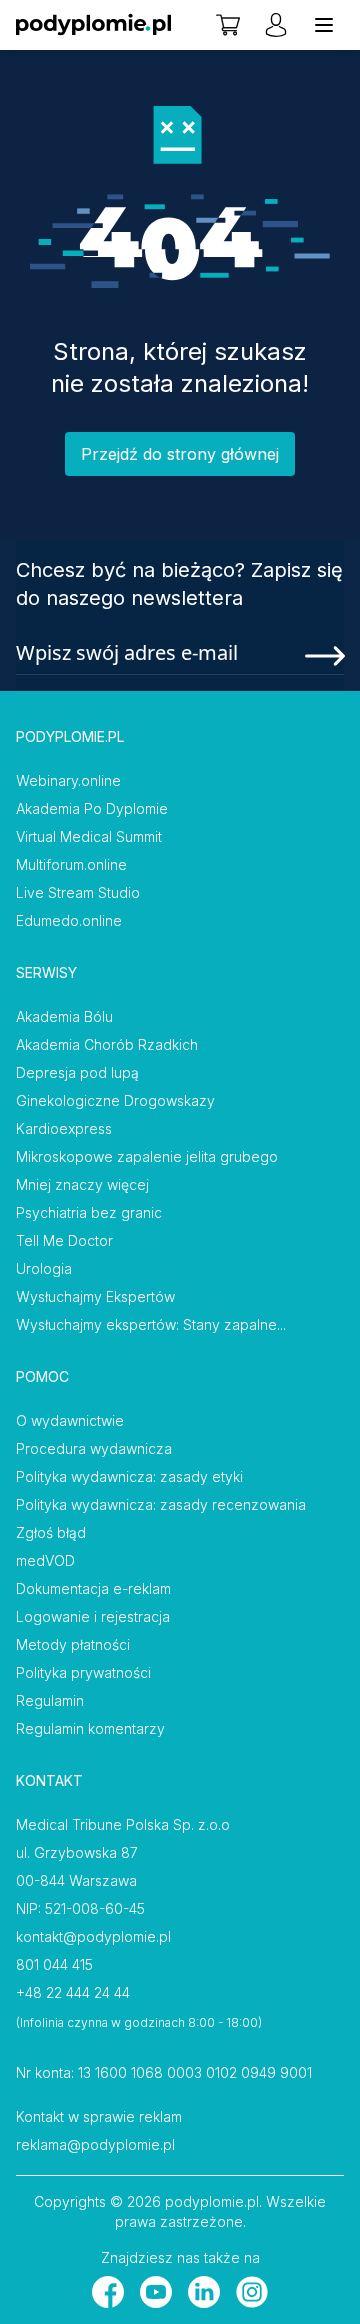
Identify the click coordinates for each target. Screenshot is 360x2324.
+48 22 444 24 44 (73, 1992)
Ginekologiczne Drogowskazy (115, 1100)
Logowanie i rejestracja (93, 1616)
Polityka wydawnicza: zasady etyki (129, 1476)
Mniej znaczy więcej (82, 1184)
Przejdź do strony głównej (180, 454)
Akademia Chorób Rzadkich (107, 1044)
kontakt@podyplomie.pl (93, 1936)
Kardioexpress (64, 1128)
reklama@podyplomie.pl (95, 2144)
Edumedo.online (69, 920)
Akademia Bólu (64, 1016)
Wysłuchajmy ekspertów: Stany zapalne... (151, 1324)
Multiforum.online (71, 864)
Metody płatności (73, 1644)
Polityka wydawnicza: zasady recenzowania (161, 1504)
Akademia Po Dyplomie (92, 808)
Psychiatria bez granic (89, 1212)
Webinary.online (68, 780)
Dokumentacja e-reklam (93, 1588)
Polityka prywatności (83, 1672)
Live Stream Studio (78, 892)
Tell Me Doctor (64, 1240)
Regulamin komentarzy (90, 1728)
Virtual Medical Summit (89, 836)
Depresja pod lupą (77, 1072)
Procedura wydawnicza (94, 1448)
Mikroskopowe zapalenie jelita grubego (147, 1156)
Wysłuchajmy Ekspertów (95, 1296)
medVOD (45, 1560)
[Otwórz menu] (324, 25)
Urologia (44, 1268)
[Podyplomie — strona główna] (93, 25)
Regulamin (50, 1700)
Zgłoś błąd (51, 1532)
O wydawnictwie (70, 1420)
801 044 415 (54, 1964)
